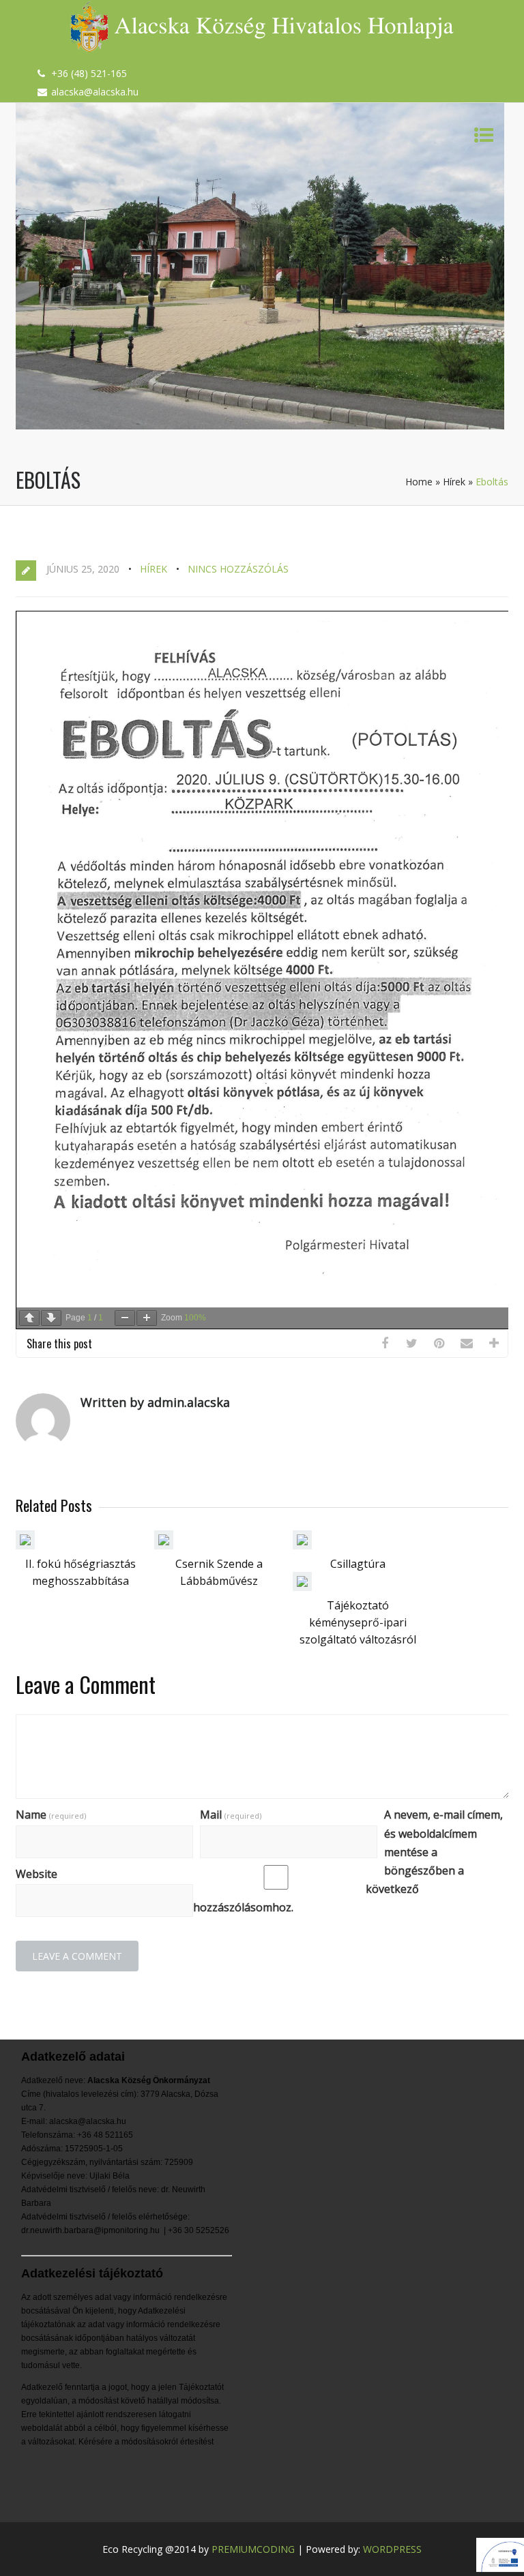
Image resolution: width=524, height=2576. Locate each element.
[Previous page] (29, 1318)
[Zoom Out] (125, 1318)
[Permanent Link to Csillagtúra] (302, 1545)
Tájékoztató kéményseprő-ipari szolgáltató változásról (358, 1622)
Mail (231, 1815)
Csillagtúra (358, 1564)
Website (37, 1874)
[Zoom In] (147, 1318)
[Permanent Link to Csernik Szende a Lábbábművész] (164, 1545)
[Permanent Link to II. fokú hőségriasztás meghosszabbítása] (25, 1545)
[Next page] (51, 1318)
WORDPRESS (392, 2549)
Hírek (454, 482)
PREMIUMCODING (253, 2549)
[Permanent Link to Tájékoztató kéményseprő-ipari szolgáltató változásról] (302, 1587)
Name (51, 1815)
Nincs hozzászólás (238, 569)
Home (419, 482)
